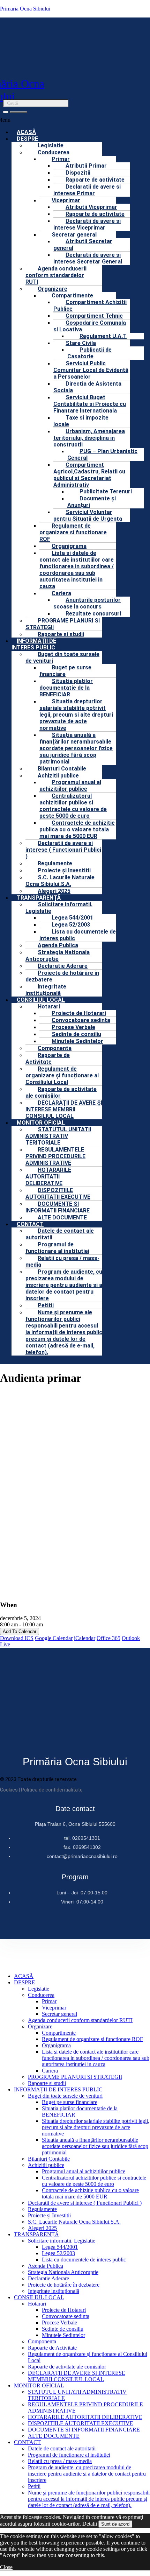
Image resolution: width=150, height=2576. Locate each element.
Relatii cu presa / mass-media (62, 1261)
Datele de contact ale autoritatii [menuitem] (62, 2448)
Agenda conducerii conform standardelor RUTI (56, 275)
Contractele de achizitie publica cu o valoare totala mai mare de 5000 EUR (77, 829)
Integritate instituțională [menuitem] (54, 2291)
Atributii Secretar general (83, 245)
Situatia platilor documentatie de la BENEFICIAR (66, 688)
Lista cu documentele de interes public (78, 935)
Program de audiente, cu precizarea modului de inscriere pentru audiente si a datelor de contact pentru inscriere (64, 1285)
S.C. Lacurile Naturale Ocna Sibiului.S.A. (60, 881)
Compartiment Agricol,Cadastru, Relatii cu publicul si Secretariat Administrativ (89, 475)
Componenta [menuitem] (42, 2341)
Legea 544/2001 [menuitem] (60, 2247)
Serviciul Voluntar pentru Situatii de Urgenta (88, 515)
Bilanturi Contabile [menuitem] (49, 2159)
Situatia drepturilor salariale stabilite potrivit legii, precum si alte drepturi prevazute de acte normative (76, 715)
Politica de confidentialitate (52, 1790)
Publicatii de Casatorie (89, 353)
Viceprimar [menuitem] (54, 2008)
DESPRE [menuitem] (25, 1982)
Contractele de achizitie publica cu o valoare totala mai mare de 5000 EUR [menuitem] (90, 2193)
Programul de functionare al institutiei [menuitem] (69, 2455)
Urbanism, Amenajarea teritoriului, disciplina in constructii (89, 438)
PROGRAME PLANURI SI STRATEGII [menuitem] (75, 2077)
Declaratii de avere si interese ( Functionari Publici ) (63, 850)
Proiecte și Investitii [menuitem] (49, 2215)
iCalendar (85, 1638)
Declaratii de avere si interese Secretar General (88, 258)
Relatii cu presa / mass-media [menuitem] (60, 2461)
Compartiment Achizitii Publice (90, 305)
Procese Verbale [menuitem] (59, 2322)
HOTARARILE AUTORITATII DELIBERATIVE (48, 1177)
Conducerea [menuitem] (41, 1995)
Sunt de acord (115, 2524)
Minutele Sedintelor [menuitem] (63, 2335)
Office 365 (108, 1638)
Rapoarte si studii (61, 634)
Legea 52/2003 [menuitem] (58, 2253)
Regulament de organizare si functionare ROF (73, 532)
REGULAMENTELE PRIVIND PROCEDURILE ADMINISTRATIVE (55, 1156)
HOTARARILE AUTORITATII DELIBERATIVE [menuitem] (85, 2417)
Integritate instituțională (46, 990)
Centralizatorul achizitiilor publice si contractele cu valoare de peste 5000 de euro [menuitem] (94, 2181)
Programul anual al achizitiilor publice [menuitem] (84, 2171)
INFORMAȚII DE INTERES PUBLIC (34, 644)
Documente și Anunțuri (92, 502)
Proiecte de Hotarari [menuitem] (64, 2310)
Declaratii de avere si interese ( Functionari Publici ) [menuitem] (85, 2203)
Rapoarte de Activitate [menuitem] (52, 2348)
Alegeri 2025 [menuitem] (42, 2228)
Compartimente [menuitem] (59, 2033)
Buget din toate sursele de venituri (62, 657)
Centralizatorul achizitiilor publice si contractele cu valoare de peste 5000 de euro (73, 806)
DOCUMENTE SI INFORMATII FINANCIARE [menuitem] (84, 2430)
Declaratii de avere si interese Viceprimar (87, 224)
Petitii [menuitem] (34, 2486)
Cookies (9, 1790)
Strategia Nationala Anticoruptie (58, 956)
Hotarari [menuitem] (37, 2304)
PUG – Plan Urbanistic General (102, 455)
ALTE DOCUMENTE (62, 1217)
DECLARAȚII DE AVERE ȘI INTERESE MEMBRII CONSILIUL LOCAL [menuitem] (77, 2376)
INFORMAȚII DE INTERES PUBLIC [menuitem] (58, 2089)
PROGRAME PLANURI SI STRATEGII (63, 624)
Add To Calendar (20, 1631)
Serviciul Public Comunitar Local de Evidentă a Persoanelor (91, 370)
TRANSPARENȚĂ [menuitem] (36, 2234)
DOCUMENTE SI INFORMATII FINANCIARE (58, 1207)
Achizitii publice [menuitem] (46, 2165)
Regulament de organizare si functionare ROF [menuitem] (92, 2039)
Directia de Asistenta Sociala (87, 387)
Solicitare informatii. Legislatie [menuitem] (62, 2241)
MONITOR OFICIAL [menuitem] (39, 2385)
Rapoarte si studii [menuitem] (47, 2083)
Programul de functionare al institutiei (57, 1248)
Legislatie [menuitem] (39, 1989)
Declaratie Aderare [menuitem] (48, 2278)
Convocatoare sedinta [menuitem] (66, 2316)
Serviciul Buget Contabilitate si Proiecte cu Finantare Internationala (90, 404)
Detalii (90, 2524)
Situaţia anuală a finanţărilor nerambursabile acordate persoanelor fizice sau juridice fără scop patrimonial (76, 748)
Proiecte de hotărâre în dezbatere (62, 976)
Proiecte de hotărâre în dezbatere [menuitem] (64, 2285)
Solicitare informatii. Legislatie (59, 908)
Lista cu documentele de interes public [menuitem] (84, 2260)
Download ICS (17, 1638)
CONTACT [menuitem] (27, 2442)
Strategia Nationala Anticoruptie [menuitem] (63, 2272)
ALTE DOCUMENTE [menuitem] (54, 2436)
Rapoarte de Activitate (48, 1058)
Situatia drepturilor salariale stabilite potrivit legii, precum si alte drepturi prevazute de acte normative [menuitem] (96, 2127)
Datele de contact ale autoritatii (60, 1234)
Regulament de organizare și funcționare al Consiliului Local (62, 1075)
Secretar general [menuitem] (59, 2014)
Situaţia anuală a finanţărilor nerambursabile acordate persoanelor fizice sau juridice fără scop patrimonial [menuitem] (95, 2146)
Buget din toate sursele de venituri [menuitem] (65, 2096)
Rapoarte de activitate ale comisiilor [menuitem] (67, 2367)
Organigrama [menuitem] (56, 2045)
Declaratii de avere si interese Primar (87, 190)
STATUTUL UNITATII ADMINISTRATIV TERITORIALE (58, 1136)
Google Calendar (54, 1638)
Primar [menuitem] (49, 2001)
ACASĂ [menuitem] (24, 1976)
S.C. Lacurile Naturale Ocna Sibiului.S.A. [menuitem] (74, 2222)
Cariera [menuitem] (50, 2071)
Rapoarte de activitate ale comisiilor (61, 1092)
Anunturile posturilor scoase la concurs (87, 603)
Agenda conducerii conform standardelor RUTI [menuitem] (80, 2020)
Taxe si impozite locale (81, 421)
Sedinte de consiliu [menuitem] (63, 2329)
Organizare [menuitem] (40, 2026)
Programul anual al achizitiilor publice (70, 786)
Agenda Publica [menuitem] (46, 2266)
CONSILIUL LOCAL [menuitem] (39, 2297)
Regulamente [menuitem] (42, 2209)
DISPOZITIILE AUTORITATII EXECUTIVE (58, 1194)
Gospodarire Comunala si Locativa (90, 326)
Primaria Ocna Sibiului (25, 9)
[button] (92, 326)
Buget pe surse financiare (65, 671)
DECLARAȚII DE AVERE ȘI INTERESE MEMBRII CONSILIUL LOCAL (64, 1109)
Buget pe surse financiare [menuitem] (70, 2102)
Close (6, 2567)
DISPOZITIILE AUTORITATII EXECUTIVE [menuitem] (81, 2423)
